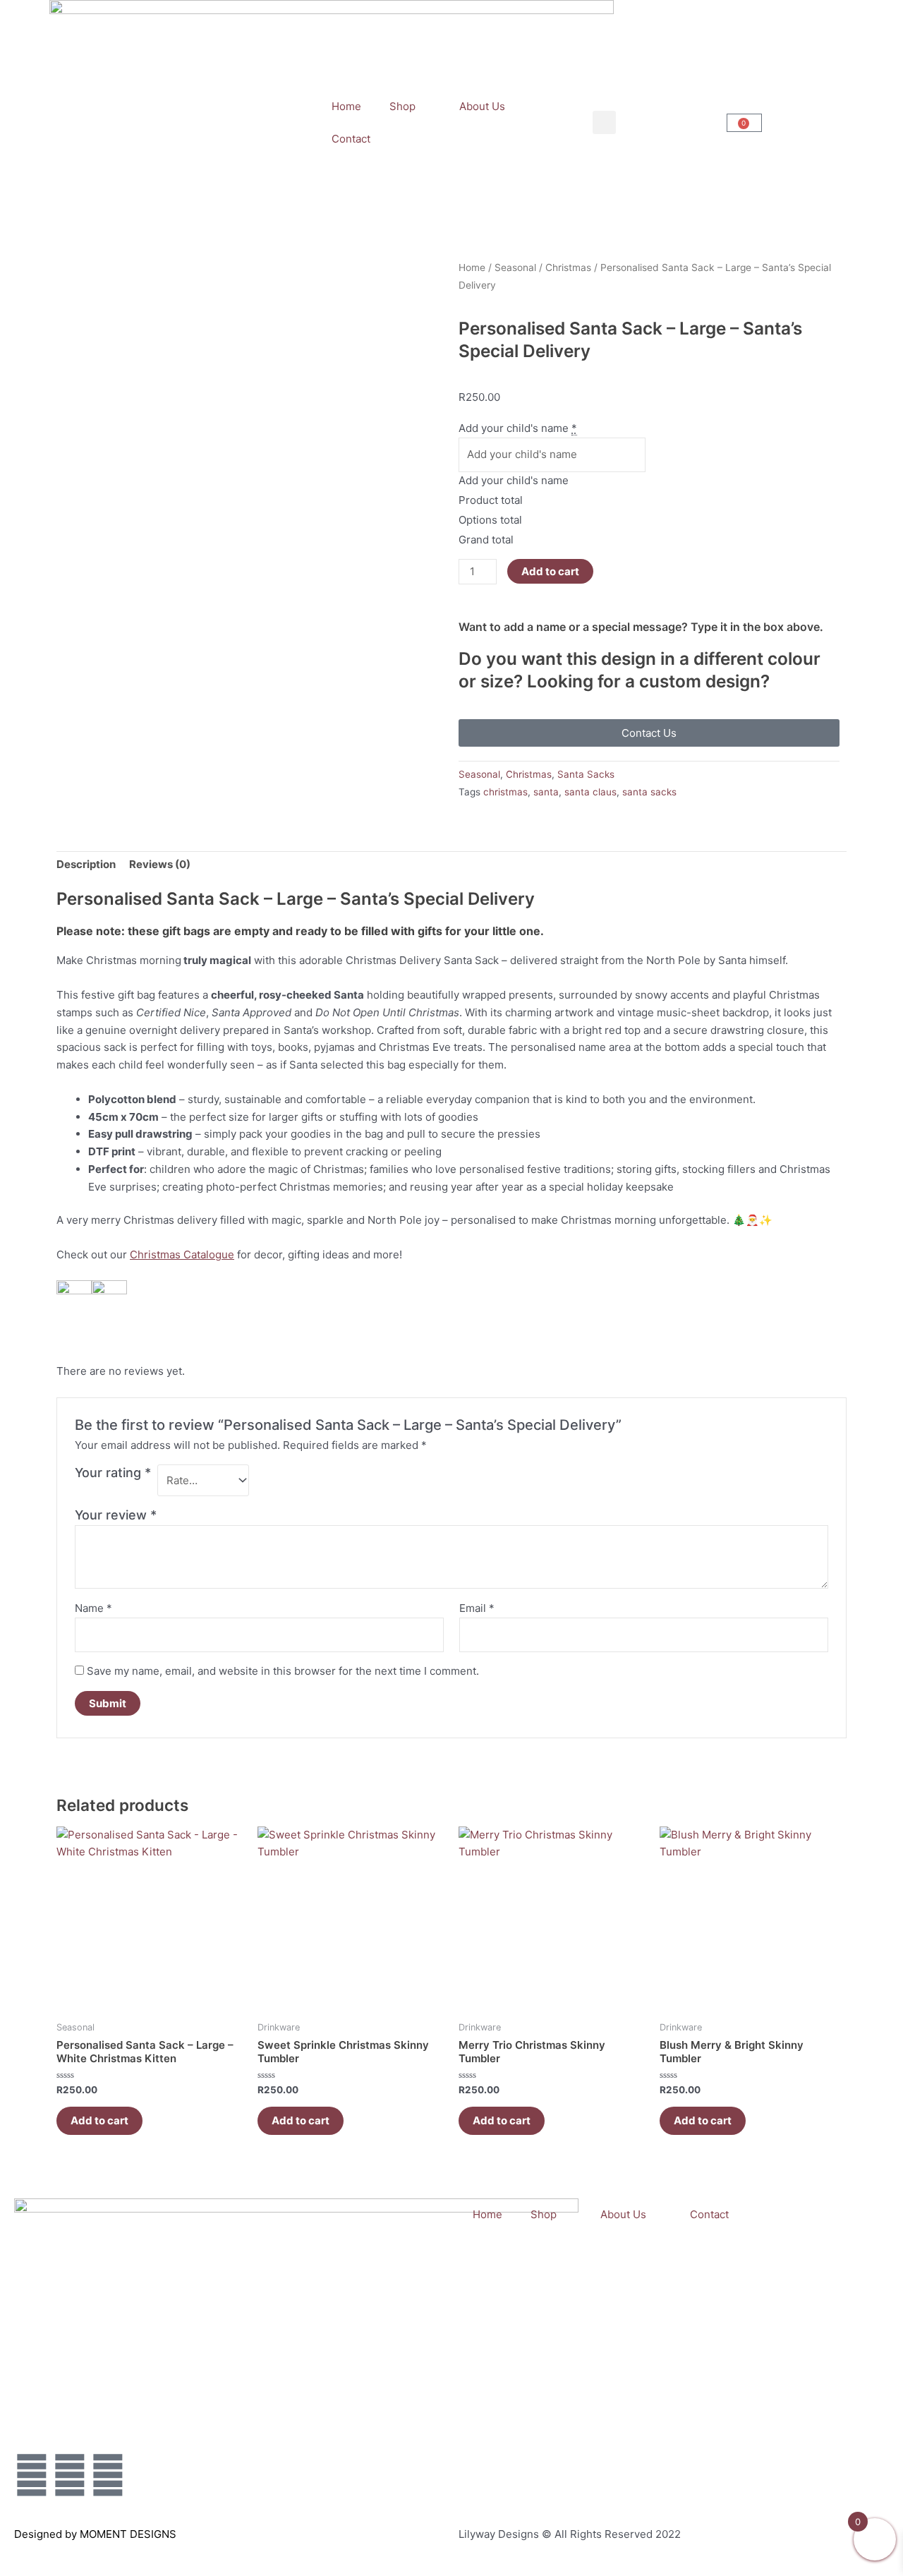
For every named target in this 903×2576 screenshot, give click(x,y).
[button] (604, 122)
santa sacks (649, 792)
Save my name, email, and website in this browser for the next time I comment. (283, 1671)
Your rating (113, 1473)
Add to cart (550, 571)
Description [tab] (86, 864)
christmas (505, 792)
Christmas (568, 267)
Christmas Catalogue (182, 1254)
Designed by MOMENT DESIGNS (95, 2534)
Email (477, 1608)
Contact (351, 139)
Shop (402, 106)
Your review (116, 1515)
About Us (482, 106)
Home (346, 106)
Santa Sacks (586, 774)
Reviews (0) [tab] (160, 864)
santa (546, 792)
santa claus (590, 792)
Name (93, 1608)
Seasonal (515, 267)
